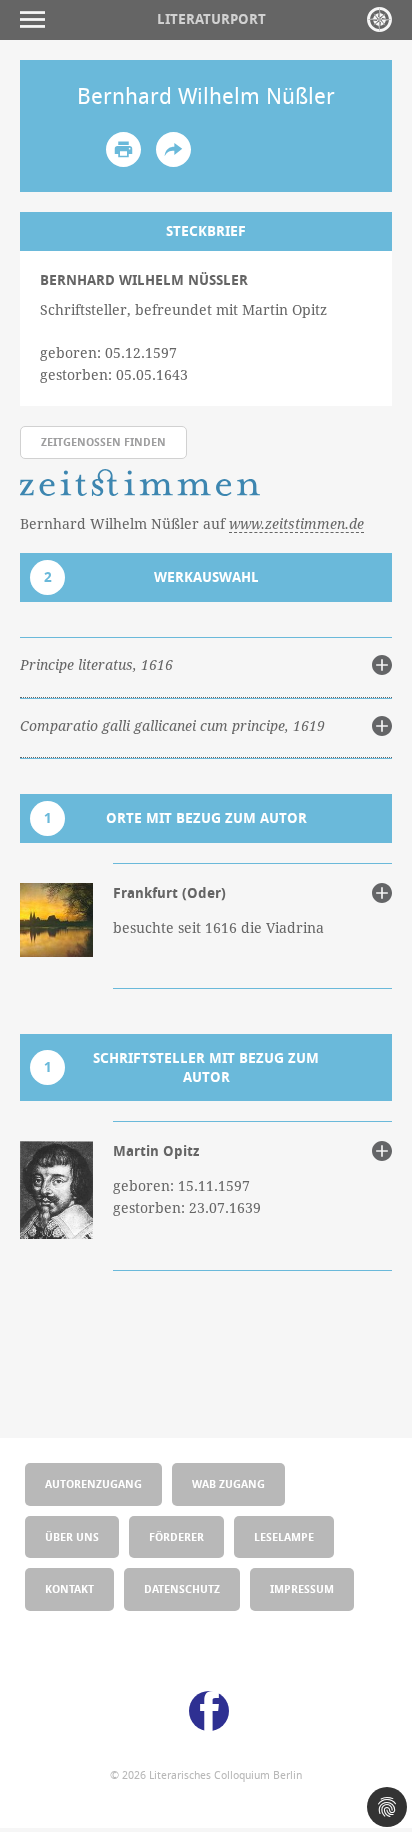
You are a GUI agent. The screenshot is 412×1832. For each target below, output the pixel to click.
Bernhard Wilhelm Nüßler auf (192, 523)
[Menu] (37, 19)
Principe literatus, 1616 (96, 665)
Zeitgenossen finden (103, 441)
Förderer (176, 1536)
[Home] (379, 19)
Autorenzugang (93, 1483)
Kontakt (69, 1588)
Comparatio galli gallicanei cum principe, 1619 (172, 726)
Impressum (302, 1588)
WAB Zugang (228, 1483)
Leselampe (284, 1536)
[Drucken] (123, 149)
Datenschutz (182, 1588)
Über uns (72, 1536)
